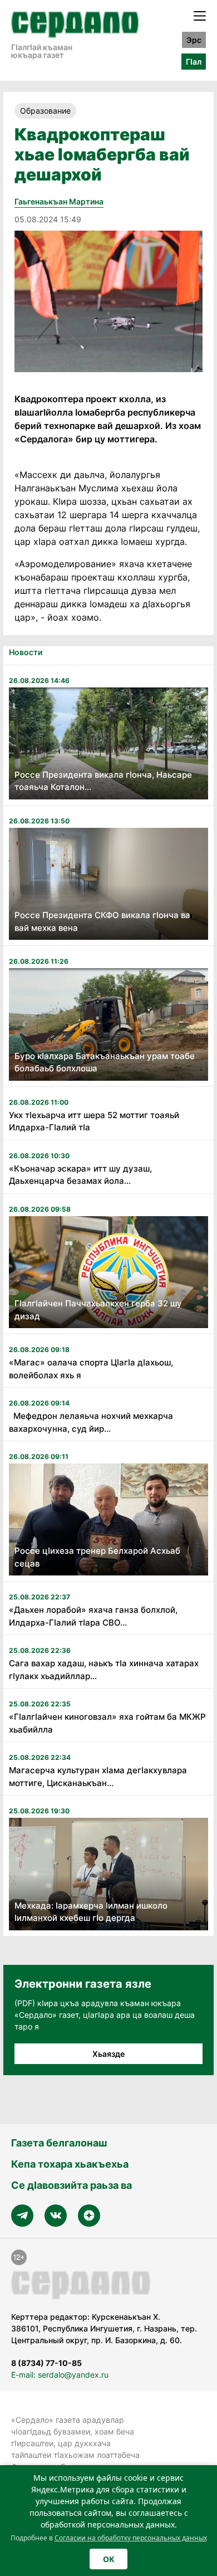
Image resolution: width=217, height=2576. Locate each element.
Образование (45, 111)
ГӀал (194, 62)
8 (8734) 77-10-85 (46, 2363)
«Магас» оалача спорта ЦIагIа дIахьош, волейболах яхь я (91, 1369)
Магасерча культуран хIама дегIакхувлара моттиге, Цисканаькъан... (98, 1777)
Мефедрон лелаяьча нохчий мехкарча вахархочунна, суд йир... (91, 1422)
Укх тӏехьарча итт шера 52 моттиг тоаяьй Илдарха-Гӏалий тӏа (94, 1121)
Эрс (194, 40)
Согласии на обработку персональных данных (131, 2538)
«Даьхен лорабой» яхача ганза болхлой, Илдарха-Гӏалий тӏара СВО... (93, 1616)
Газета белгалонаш (59, 2143)
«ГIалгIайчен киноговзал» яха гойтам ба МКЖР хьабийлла (107, 1723)
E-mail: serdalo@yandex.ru (60, 2375)
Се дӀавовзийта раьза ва (71, 2185)
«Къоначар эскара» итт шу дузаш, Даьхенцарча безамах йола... (80, 1175)
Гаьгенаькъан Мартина (59, 201)
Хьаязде (108, 2054)
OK (108, 2559)
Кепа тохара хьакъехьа (70, 2164)
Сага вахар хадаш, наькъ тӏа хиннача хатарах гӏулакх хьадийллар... (104, 1670)
